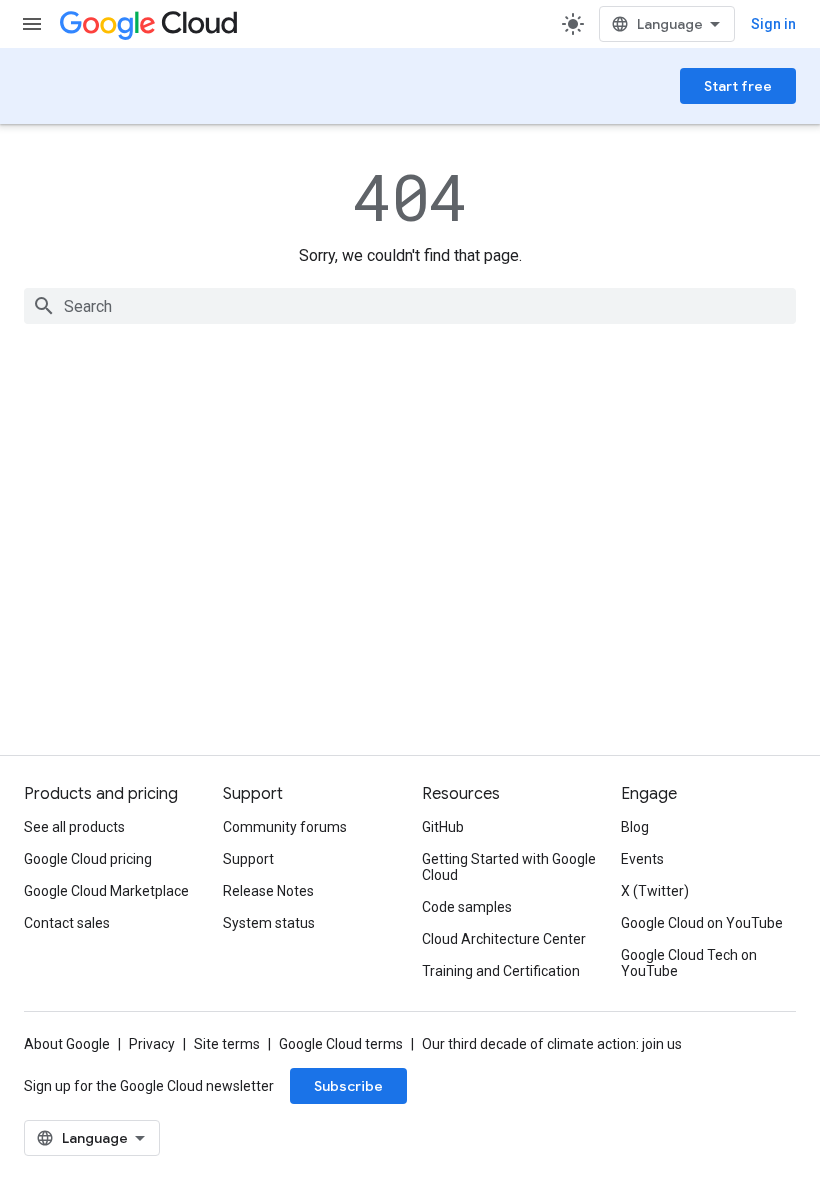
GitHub (443, 827)
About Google (67, 1044)
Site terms (227, 1044)
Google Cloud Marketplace (106, 891)
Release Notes (268, 891)
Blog (635, 827)
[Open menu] (32, 24)
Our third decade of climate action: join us (552, 1044)
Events (642, 859)
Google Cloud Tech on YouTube (689, 963)
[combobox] (410, 306)
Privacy (152, 1044)
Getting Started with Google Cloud (509, 867)
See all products (74, 827)
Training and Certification (501, 971)
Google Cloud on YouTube (702, 923)
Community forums (285, 827)
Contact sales (67, 923)
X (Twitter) (655, 891)
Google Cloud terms (341, 1044)
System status (269, 923)
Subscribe (348, 1086)
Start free (738, 86)
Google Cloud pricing (88, 859)
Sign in (773, 24)
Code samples (467, 907)
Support (248, 859)
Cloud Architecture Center (504, 939)
